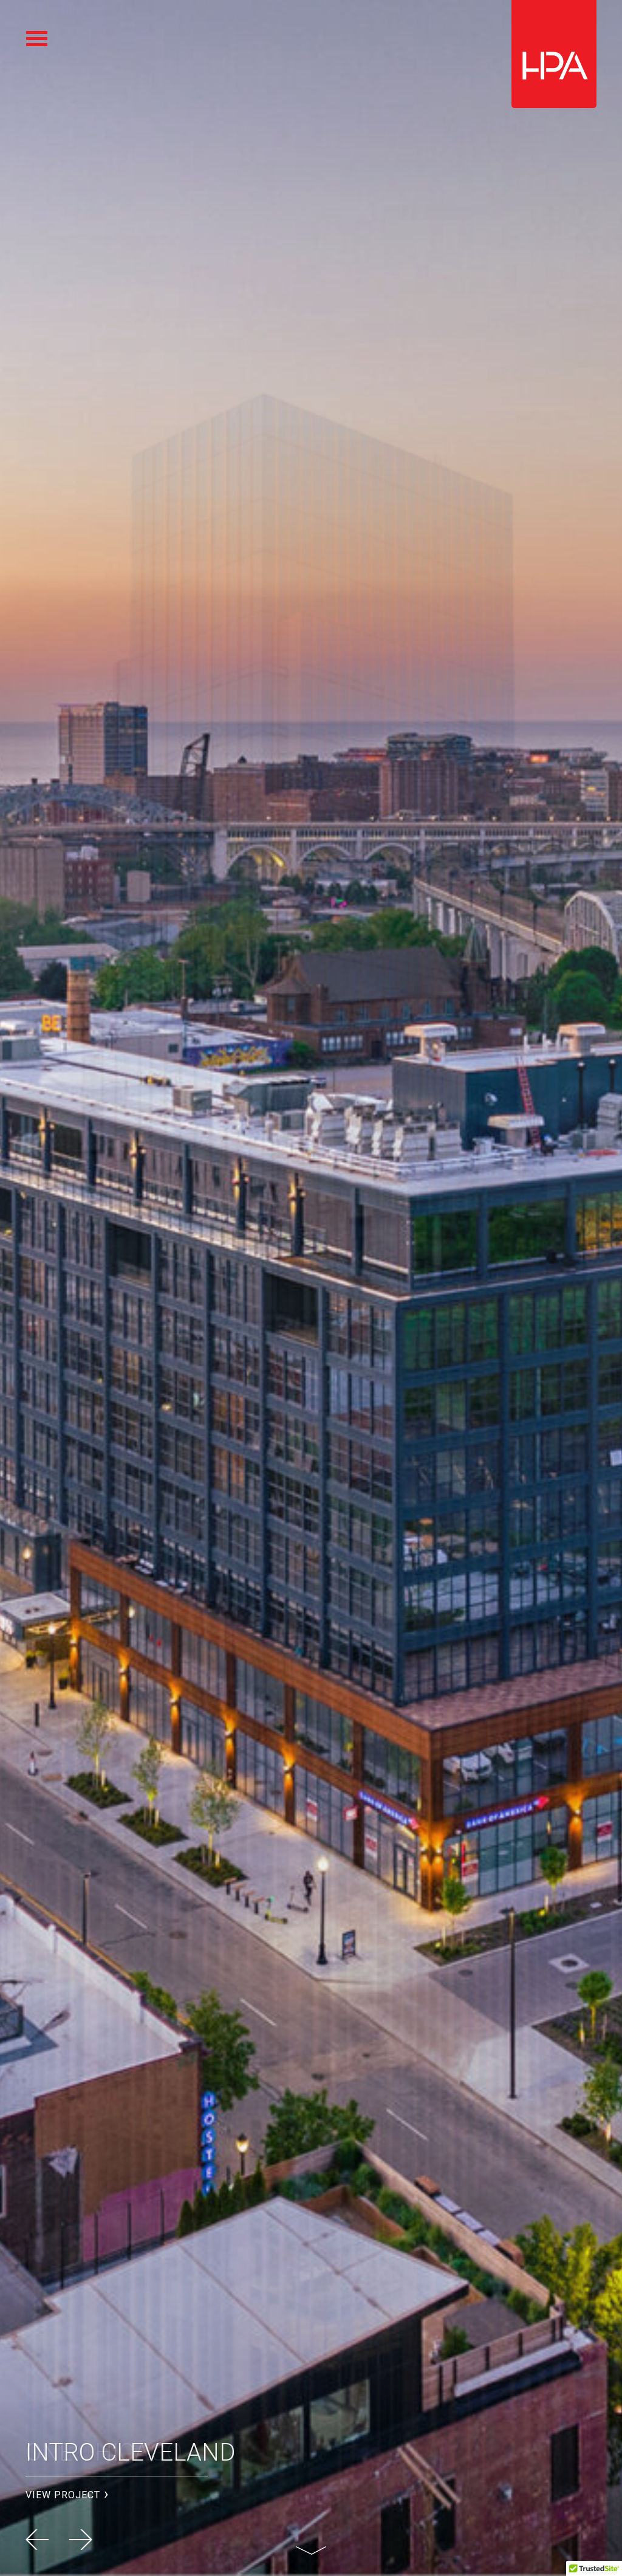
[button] (81, 2540)
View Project (63, 2495)
